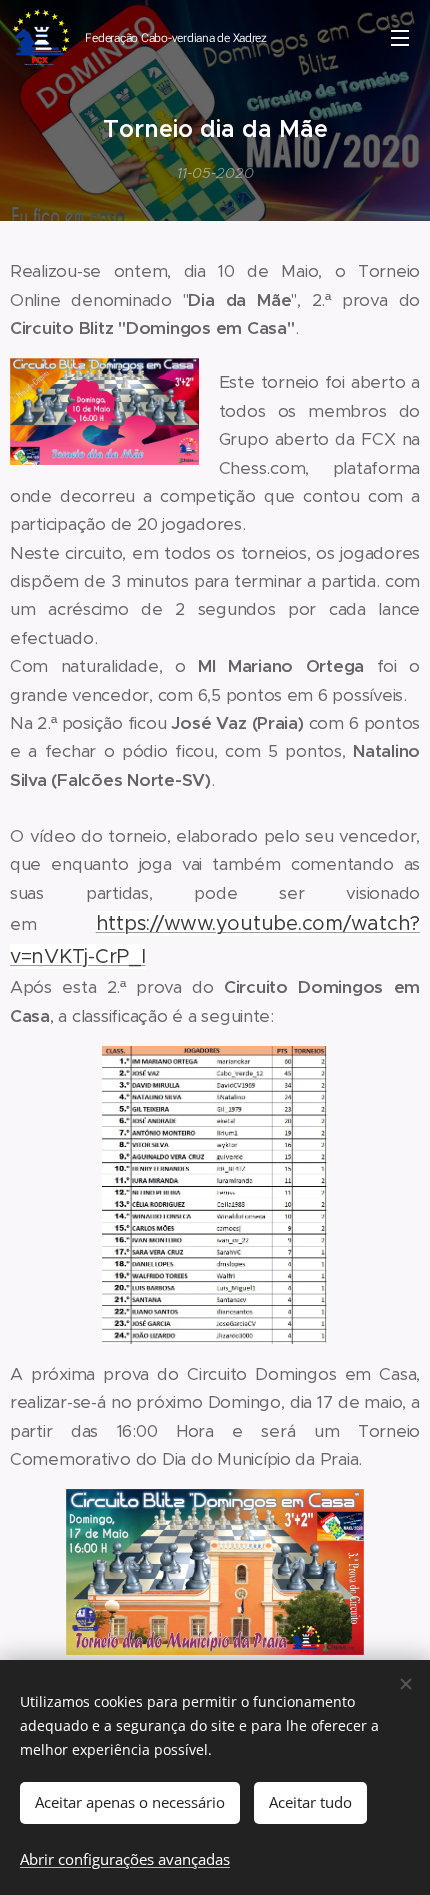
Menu (400, 37)
